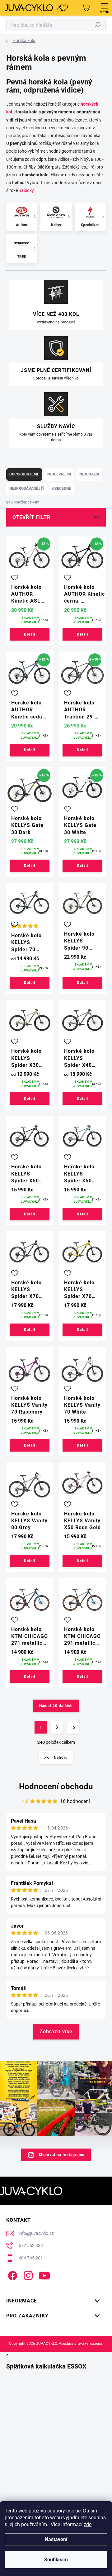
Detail (30, 634)
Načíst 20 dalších (56, 1706)
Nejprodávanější (27, 489)
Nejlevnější (59, 474)
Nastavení (56, 2539)
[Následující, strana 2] (57, 1727)
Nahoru (61, 1758)
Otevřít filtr (31, 517)
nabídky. (27, 190)
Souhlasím (56, 2560)
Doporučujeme (24, 474)
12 (73, 1727)
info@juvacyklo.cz (36, 2233)
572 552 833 (31, 2245)
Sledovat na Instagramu (62, 2155)
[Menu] (104, 8)
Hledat (98, 25)
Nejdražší (89, 474)
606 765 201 (31, 2258)
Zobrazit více (56, 2032)
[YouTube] (44, 2275)
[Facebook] (12, 2275)
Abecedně (61, 489)
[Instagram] (27, 2275)
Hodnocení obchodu (56, 1787)
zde (88, 2524)
